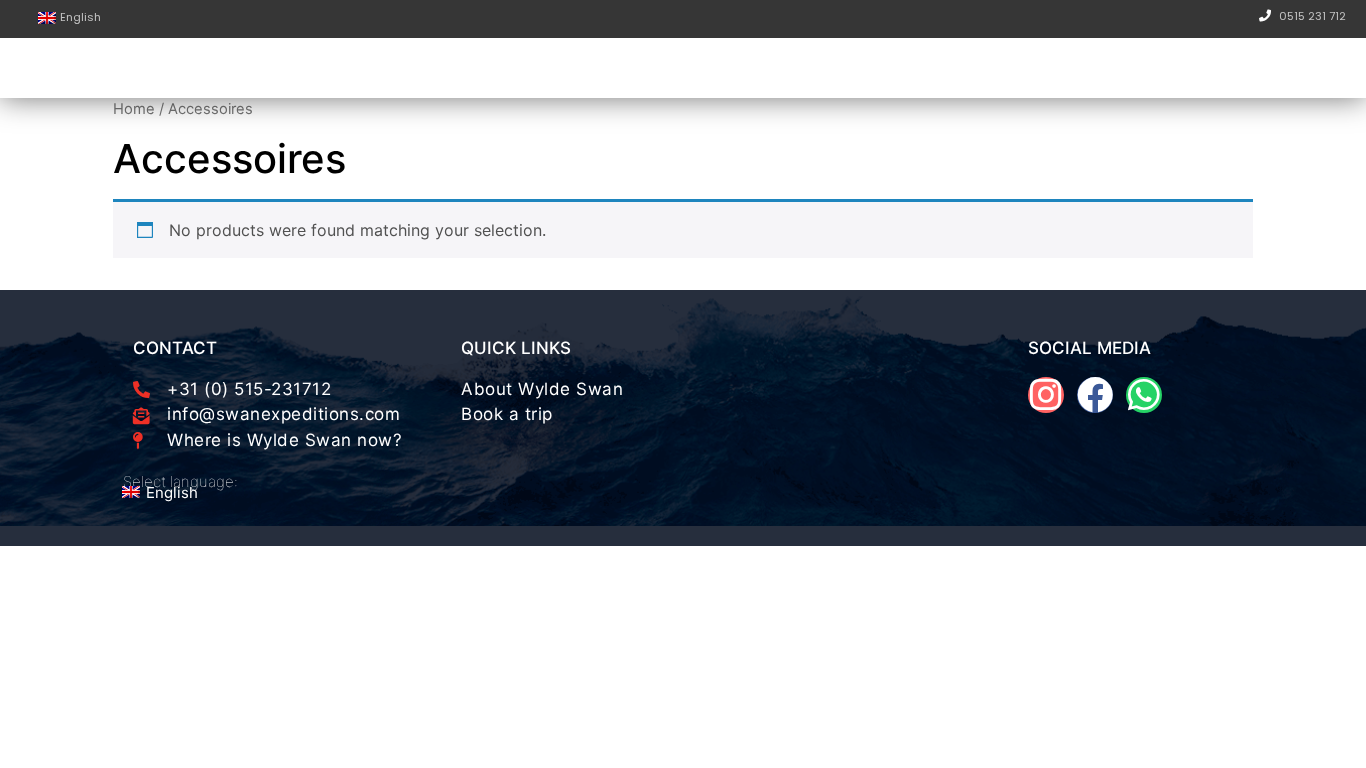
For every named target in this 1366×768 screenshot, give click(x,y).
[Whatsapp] (1144, 395)
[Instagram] (1046, 395)
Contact (1290, 64)
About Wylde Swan (1145, 64)
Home (134, 109)
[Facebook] (1095, 395)
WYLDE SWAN (176, 68)
